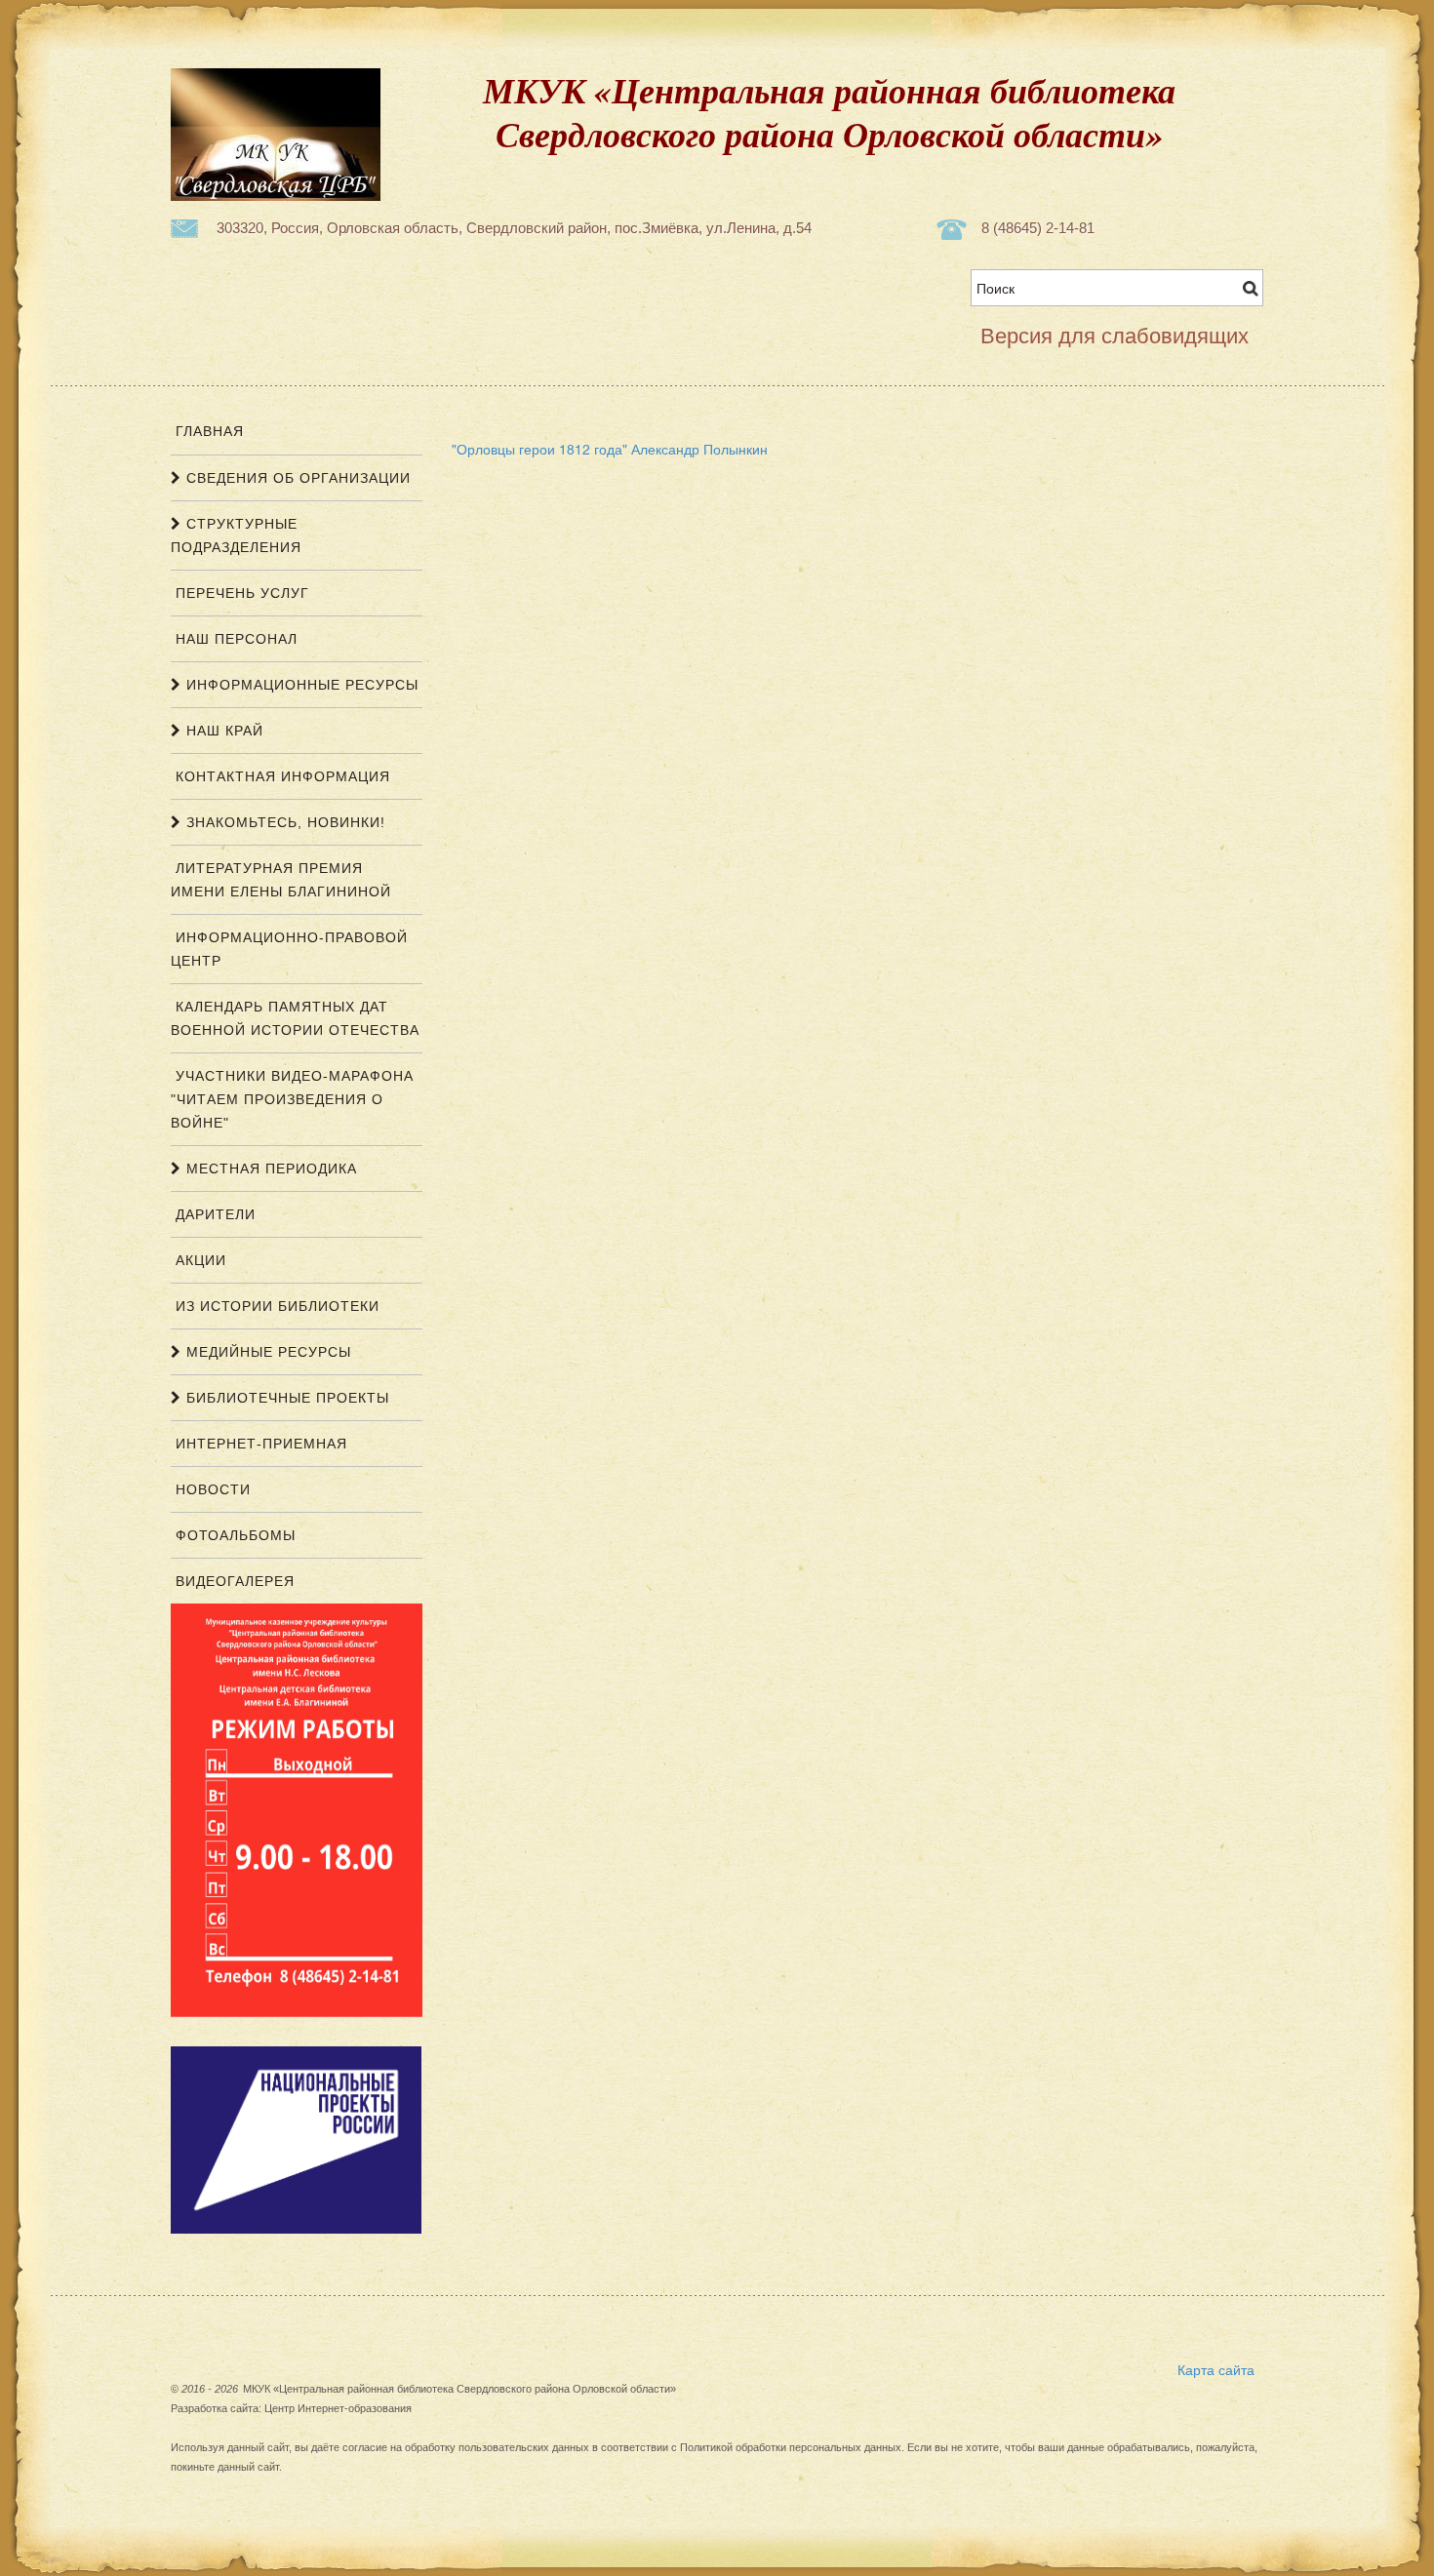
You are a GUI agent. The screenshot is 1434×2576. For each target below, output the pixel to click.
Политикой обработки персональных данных (791, 2447)
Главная (207, 431)
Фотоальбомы (233, 1535)
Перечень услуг (240, 593)
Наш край (222, 731)
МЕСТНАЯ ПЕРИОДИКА (269, 1169)
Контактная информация (280, 776)
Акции (199, 1260)
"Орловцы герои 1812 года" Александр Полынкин (610, 449)
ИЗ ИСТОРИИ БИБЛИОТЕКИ (275, 1306)
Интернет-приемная (259, 1444)
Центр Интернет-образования (338, 2408)
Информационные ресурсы (300, 685)
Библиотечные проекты (285, 1398)
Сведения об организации (296, 478)
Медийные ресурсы (266, 1352)
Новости (211, 1489)
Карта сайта (1216, 2369)
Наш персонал (234, 639)
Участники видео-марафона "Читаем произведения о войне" (292, 1099)
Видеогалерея (233, 1581)
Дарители (213, 1214)
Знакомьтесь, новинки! (283, 822)
